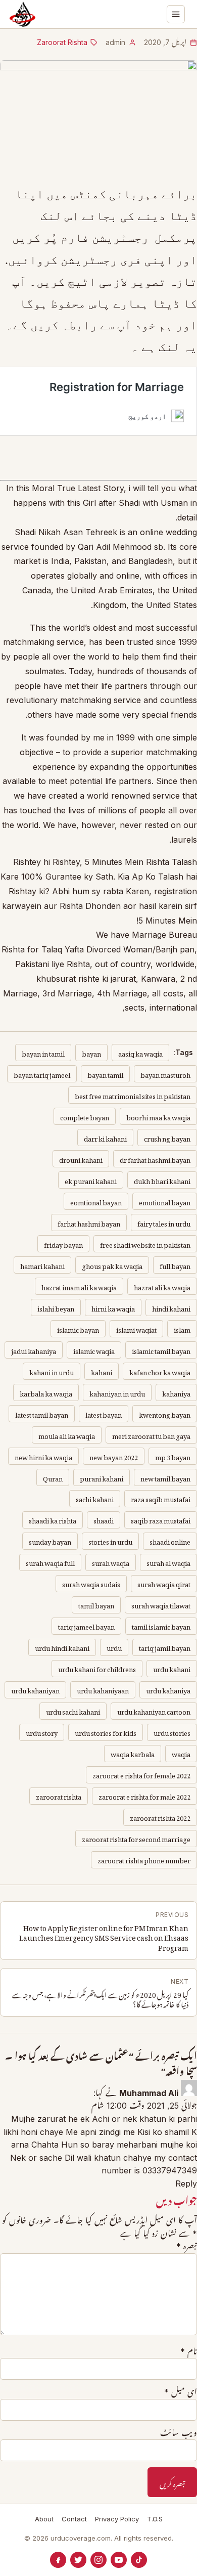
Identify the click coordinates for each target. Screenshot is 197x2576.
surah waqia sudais (91, 1583)
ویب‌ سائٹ (179, 2433)
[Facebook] (58, 2560)
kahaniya (176, 1392)
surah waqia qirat (164, 1583)
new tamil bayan (165, 1477)
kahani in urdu (52, 1371)
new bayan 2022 (114, 1456)
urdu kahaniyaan (103, 1689)
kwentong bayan (165, 1413)
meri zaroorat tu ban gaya (151, 1435)
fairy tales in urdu (164, 1222)
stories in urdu (110, 1540)
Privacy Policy (117, 2519)
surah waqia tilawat (161, 1604)
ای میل (181, 2392)
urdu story (42, 1732)
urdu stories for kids (106, 1732)
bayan (91, 1052)
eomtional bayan (96, 1201)
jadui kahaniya (34, 1350)
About (44, 2519)
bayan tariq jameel (42, 1074)
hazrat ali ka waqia (162, 1286)
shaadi (104, 1519)
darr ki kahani (105, 1137)
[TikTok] (139, 2560)
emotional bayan (165, 1201)
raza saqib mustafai (161, 1498)
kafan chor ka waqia (160, 1371)
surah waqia (111, 1562)
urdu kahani (172, 1668)
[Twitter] (78, 2560)
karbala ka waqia (46, 1392)
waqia (181, 1753)
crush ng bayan (167, 1137)
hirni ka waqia (113, 1307)
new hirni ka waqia (43, 1456)
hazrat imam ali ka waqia (79, 1286)
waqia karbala (133, 1753)
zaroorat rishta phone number (144, 1859)
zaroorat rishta (59, 1795)
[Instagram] (98, 2560)
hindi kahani (171, 1307)
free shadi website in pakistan (145, 1243)
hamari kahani (42, 1265)
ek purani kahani (91, 1180)
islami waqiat (136, 1328)
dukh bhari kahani (162, 1180)
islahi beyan (56, 1307)
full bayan (175, 1265)
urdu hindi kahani (62, 1647)
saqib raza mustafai (161, 1519)
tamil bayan (96, 1604)
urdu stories (172, 1732)
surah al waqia (168, 1562)
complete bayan (85, 1116)
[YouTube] (119, 2560)
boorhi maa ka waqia (158, 1116)
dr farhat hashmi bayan (155, 1159)
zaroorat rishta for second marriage (136, 1838)
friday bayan (63, 1243)
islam (182, 1328)
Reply (186, 2184)
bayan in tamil (43, 1052)
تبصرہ (187, 2246)
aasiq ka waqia (140, 1052)
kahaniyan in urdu (117, 1392)
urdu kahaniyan (35, 1689)
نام (189, 2351)
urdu (114, 1647)
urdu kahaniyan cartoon (154, 1710)
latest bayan (104, 1413)
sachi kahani (95, 1498)
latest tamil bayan (42, 1413)
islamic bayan (78, 1328)
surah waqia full (50, 1562)
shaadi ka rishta (53, 1519)
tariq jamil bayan (165, 1647)
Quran (53, 1477)
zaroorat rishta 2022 (160, 1817)
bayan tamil (105, 1074)
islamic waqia (94, 1350)
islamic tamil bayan (161, 1350)
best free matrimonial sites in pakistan (133, 1095)
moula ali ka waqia (67, 1435)
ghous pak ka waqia (112, 1265)
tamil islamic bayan (161, 1625)
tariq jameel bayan (86, 1625)
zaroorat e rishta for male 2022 (144, 1795)
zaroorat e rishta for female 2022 (141, 1774)
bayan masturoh (165, 1074)
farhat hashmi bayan (89, 1222)
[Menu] (176, 14)
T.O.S (155, 2519)
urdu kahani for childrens (97, 1668)
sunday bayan (50, 1540)
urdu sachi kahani (73, 1710)
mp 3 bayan (173, 1456)
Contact (74, 2519)
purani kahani (102, 1477)
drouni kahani (81, 1159)
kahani (102, 1371)
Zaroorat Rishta (62, 42)
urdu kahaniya (168, 1689)
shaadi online (170, 1540)
